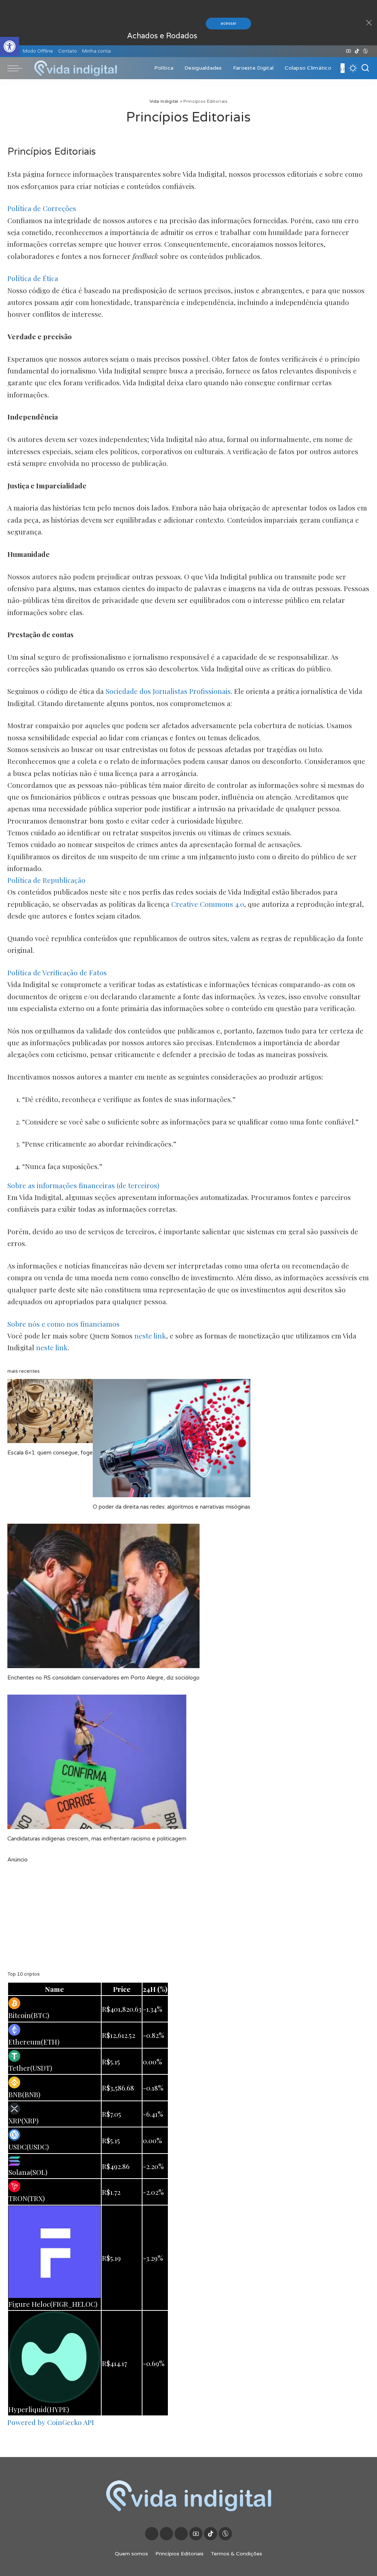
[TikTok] (357, 51)
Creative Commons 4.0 (208, 904)
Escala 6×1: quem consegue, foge (50, 1453)
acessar (228, 23)
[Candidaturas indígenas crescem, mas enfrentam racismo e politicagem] (97, 1762)
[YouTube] (348, 51)
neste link (150, 1336)
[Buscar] (365, 68)
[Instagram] (339, 51)
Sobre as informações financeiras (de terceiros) (83, 1185)
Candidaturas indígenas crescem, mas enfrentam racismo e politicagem (97, 1839)
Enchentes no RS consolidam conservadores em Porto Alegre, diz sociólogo (103, 1678)
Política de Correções (42, 208)
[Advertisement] (188, 1916)
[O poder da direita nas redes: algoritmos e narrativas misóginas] (172, 1438)
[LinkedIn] (342, 51)
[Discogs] (365, 51)
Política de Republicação (46, 880)
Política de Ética (33, 278)
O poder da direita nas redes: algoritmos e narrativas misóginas (172, 1507)
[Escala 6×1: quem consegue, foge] (50, 1411)
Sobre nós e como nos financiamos (64, 1324)
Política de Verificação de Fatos (57, 972)
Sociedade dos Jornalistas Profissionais (168, 691)
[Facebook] (335, 51)
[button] (10, 46)
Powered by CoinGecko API (51, 2422)
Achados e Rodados (162, 36)
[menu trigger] (18, 68)
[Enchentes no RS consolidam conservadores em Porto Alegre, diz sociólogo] (103, 1596)
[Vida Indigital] (75, 68)
